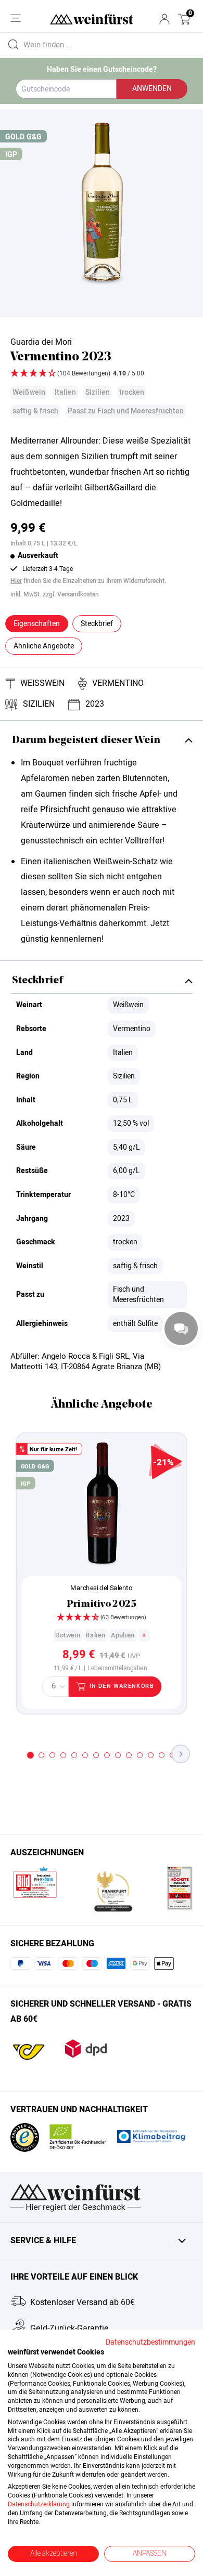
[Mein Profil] (164, 19)
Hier (16, 581)
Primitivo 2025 (102, 1604)
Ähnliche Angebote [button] (44, 646)
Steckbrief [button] (97, 624)
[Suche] (13, 44)
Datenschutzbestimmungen (150, 2343)
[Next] (181, 1754)
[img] (102, 374)
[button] (184, 19)
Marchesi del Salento (101, 1588)
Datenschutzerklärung (39, 2504)
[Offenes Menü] (16, 18)
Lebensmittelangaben (117, 1669)
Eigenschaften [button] (37, 624)
